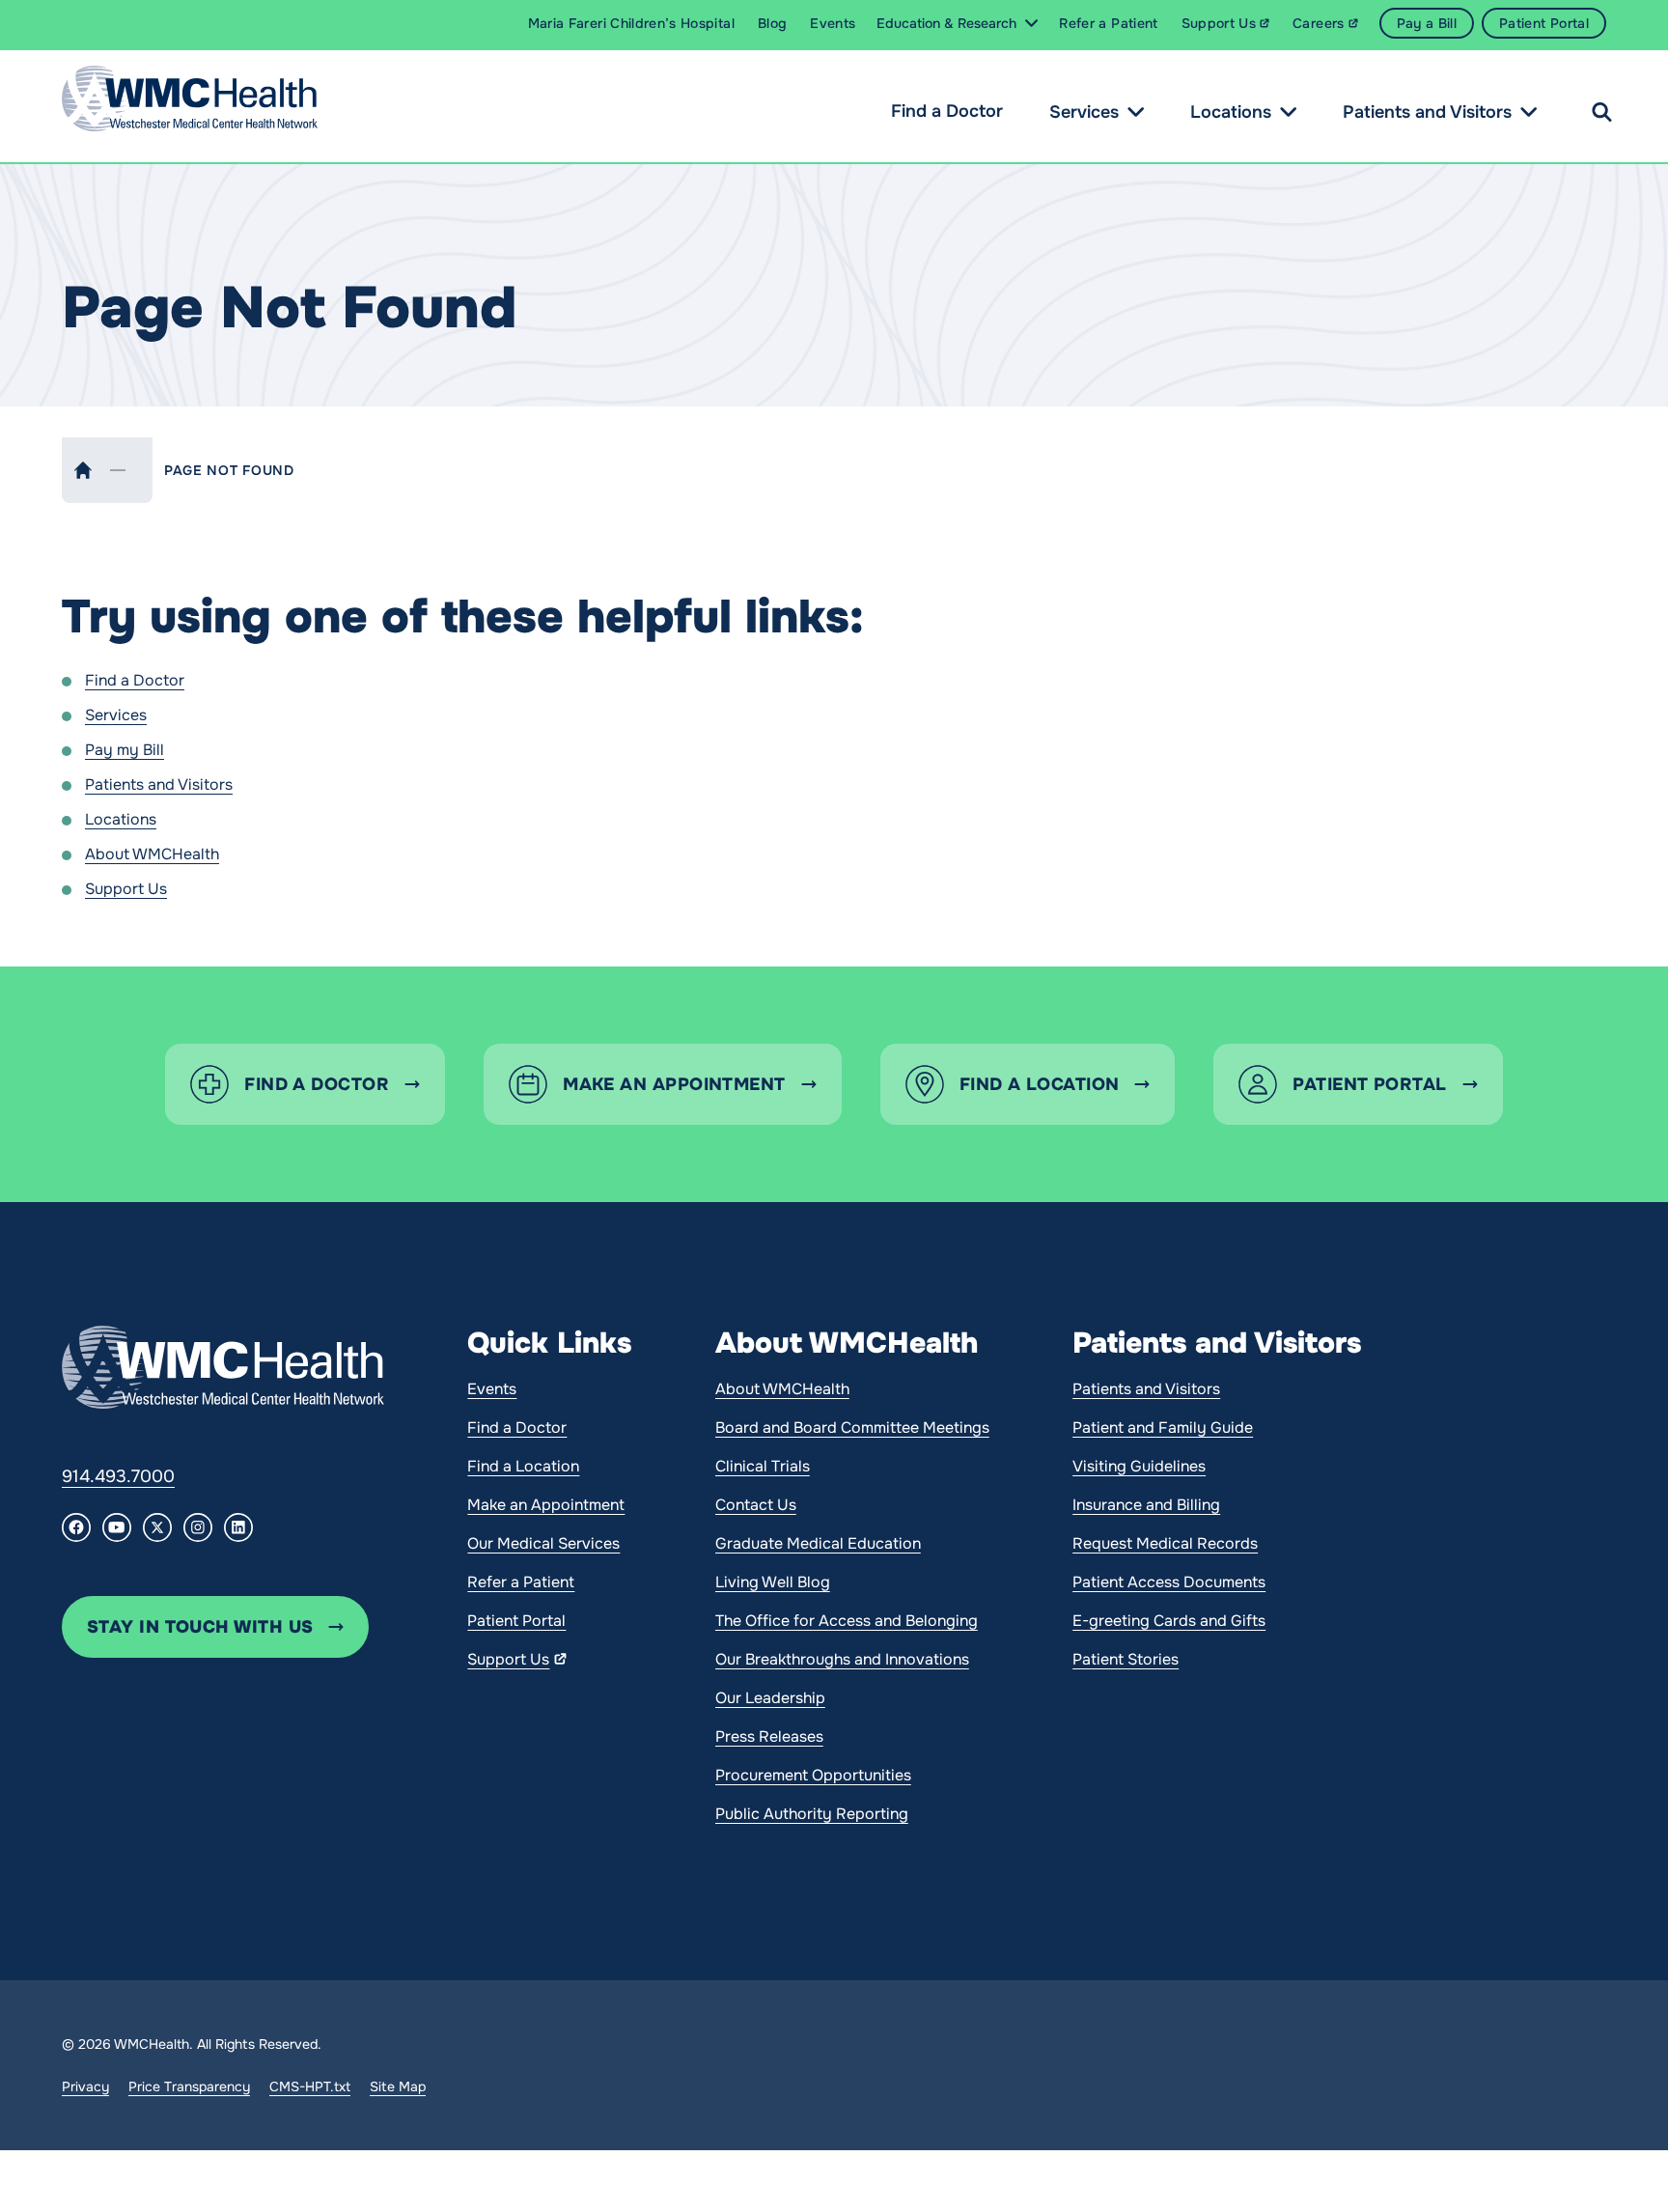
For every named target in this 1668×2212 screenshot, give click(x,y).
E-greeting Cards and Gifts (1169, 1621)
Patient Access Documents (1169, 1582)
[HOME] (83, 470)
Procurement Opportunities (813, 1775)
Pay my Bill (125, 750)
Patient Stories (1126, 1659)
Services (1084, 112)
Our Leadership (770, 1698)
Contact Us (756, 1505)
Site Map (398, 2086)
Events (492, 1389)
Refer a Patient (521, 1582)
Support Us (126, 889)
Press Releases (769, 1736)
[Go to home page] (223, 1367)
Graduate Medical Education (818, 1543)
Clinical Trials (763, 1466)
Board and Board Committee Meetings (852, 1428)
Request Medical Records (1165, 1543)
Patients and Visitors (1427, 112)
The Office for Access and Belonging (847, 1621)
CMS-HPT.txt (310, 2086)
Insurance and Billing (1146, 1505)
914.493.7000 (118, 1476)
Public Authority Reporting (812, 1814)
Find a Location (523, 1466)
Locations (1231, 112)
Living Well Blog (773, 1582)
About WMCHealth (152, 854)
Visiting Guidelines (1139, 1466)
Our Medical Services (543, 1543)
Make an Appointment (546, 1505)
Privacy (85, 2086)
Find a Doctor (947, 111)
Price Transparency (189, 2086)
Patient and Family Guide (1163, 1428)
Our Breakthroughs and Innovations (842, 1659)
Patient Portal (516, 1621)
